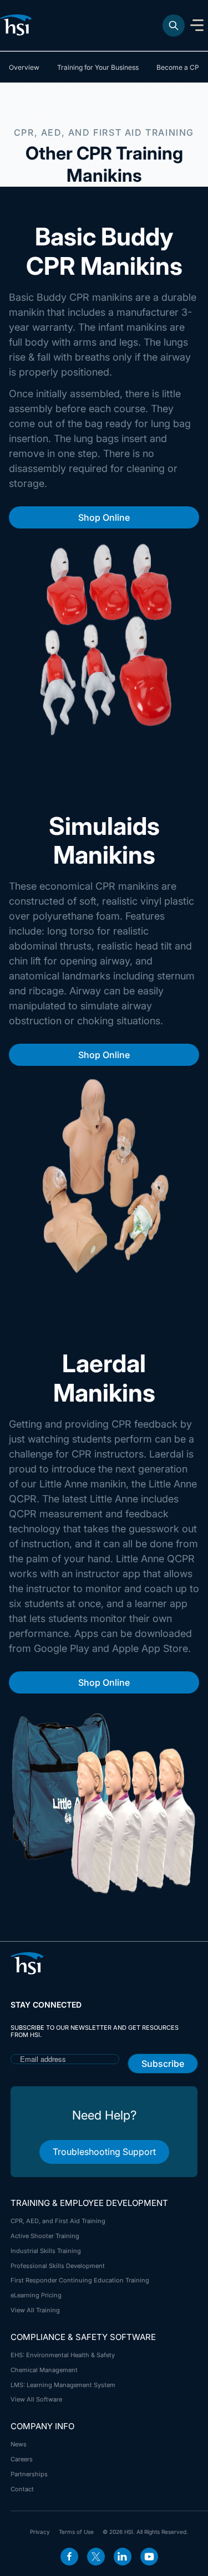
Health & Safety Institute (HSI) (18, 25)
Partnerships (29, 2474)
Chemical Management (44, 2370)
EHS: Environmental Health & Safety (63, 2355)
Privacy (40, 2532)
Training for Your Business (98, 67)
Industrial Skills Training (46, 2251)
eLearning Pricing (36, 2295)
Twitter (96, 2557)
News (19, 2444)
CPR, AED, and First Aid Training (58, 2221)
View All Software (36, 2399)
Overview (24, 67)
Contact (22, 2489)
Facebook (69, 2557)
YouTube (149, 2557)
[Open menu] (197, 25)
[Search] (174, 25)
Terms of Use (76, 2532)
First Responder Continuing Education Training (80, 2280)
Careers (22, 2459)
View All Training (35, 2310)
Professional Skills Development (58, 2266)
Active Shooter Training (45, 2236)
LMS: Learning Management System (63, 2385)
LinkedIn (123, 2557)
